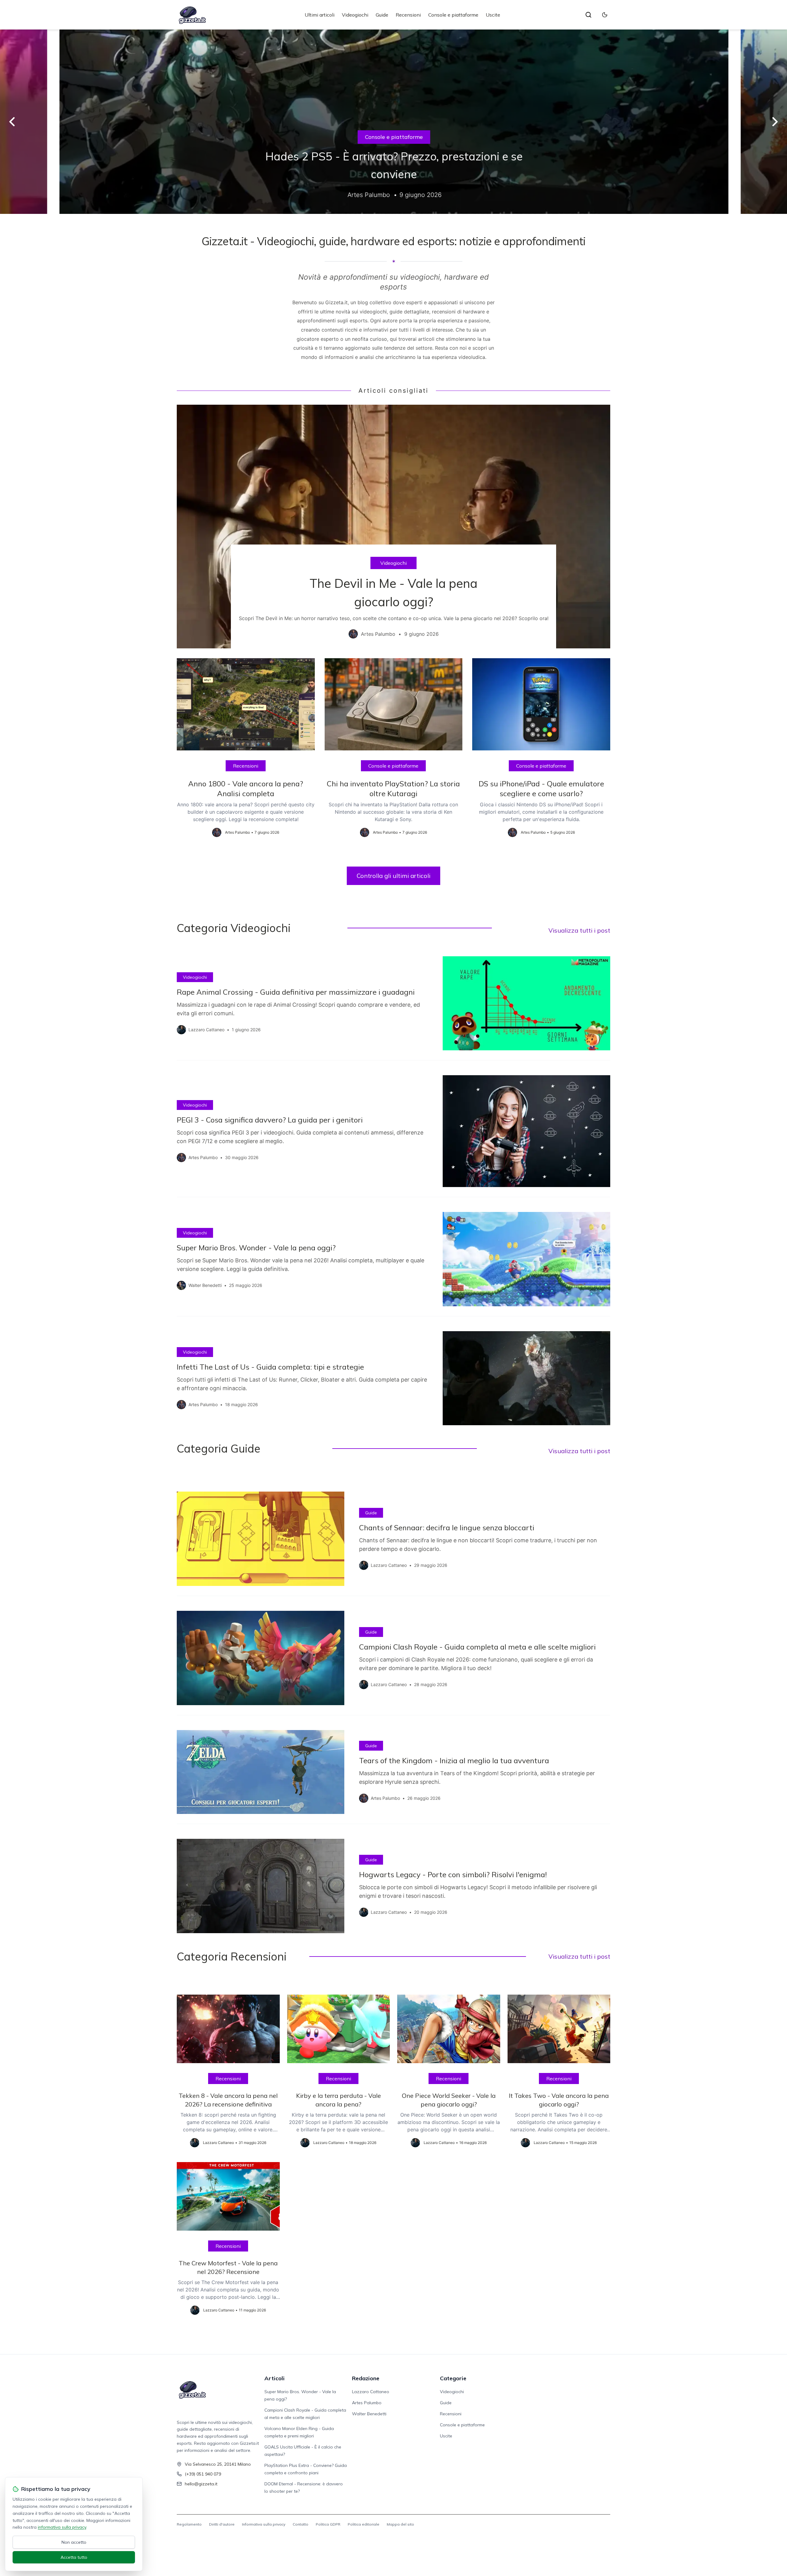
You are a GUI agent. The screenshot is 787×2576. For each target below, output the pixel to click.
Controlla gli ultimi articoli (393, 876)
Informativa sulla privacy (264, 2524)
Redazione (366, 2378)
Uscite (493, 15)
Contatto (301, 2524)
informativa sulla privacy (62, 2527)
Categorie (453, 2378)
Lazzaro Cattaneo (371, 2392)
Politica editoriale (364, 2524)
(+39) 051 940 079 (203, 2474)
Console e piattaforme (453, 15)
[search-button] (588, 15)
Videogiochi (355, 15)
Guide (382, 15)
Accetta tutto (74, 2557)
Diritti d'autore (222, 2524)
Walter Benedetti (369, 2414)
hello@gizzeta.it (201, 2484)
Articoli (275, 2378)
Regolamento (189, 2524)
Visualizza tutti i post (579, 930)
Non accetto (74, 2542)
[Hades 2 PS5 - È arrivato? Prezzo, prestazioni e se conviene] (393, 122)
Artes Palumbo (367, 2403)
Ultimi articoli (320, 15)
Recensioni (408, 15)
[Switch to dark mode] (605, 15)
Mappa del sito (400, 2524)
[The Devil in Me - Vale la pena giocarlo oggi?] (393, 527)
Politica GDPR (328, 2524)
